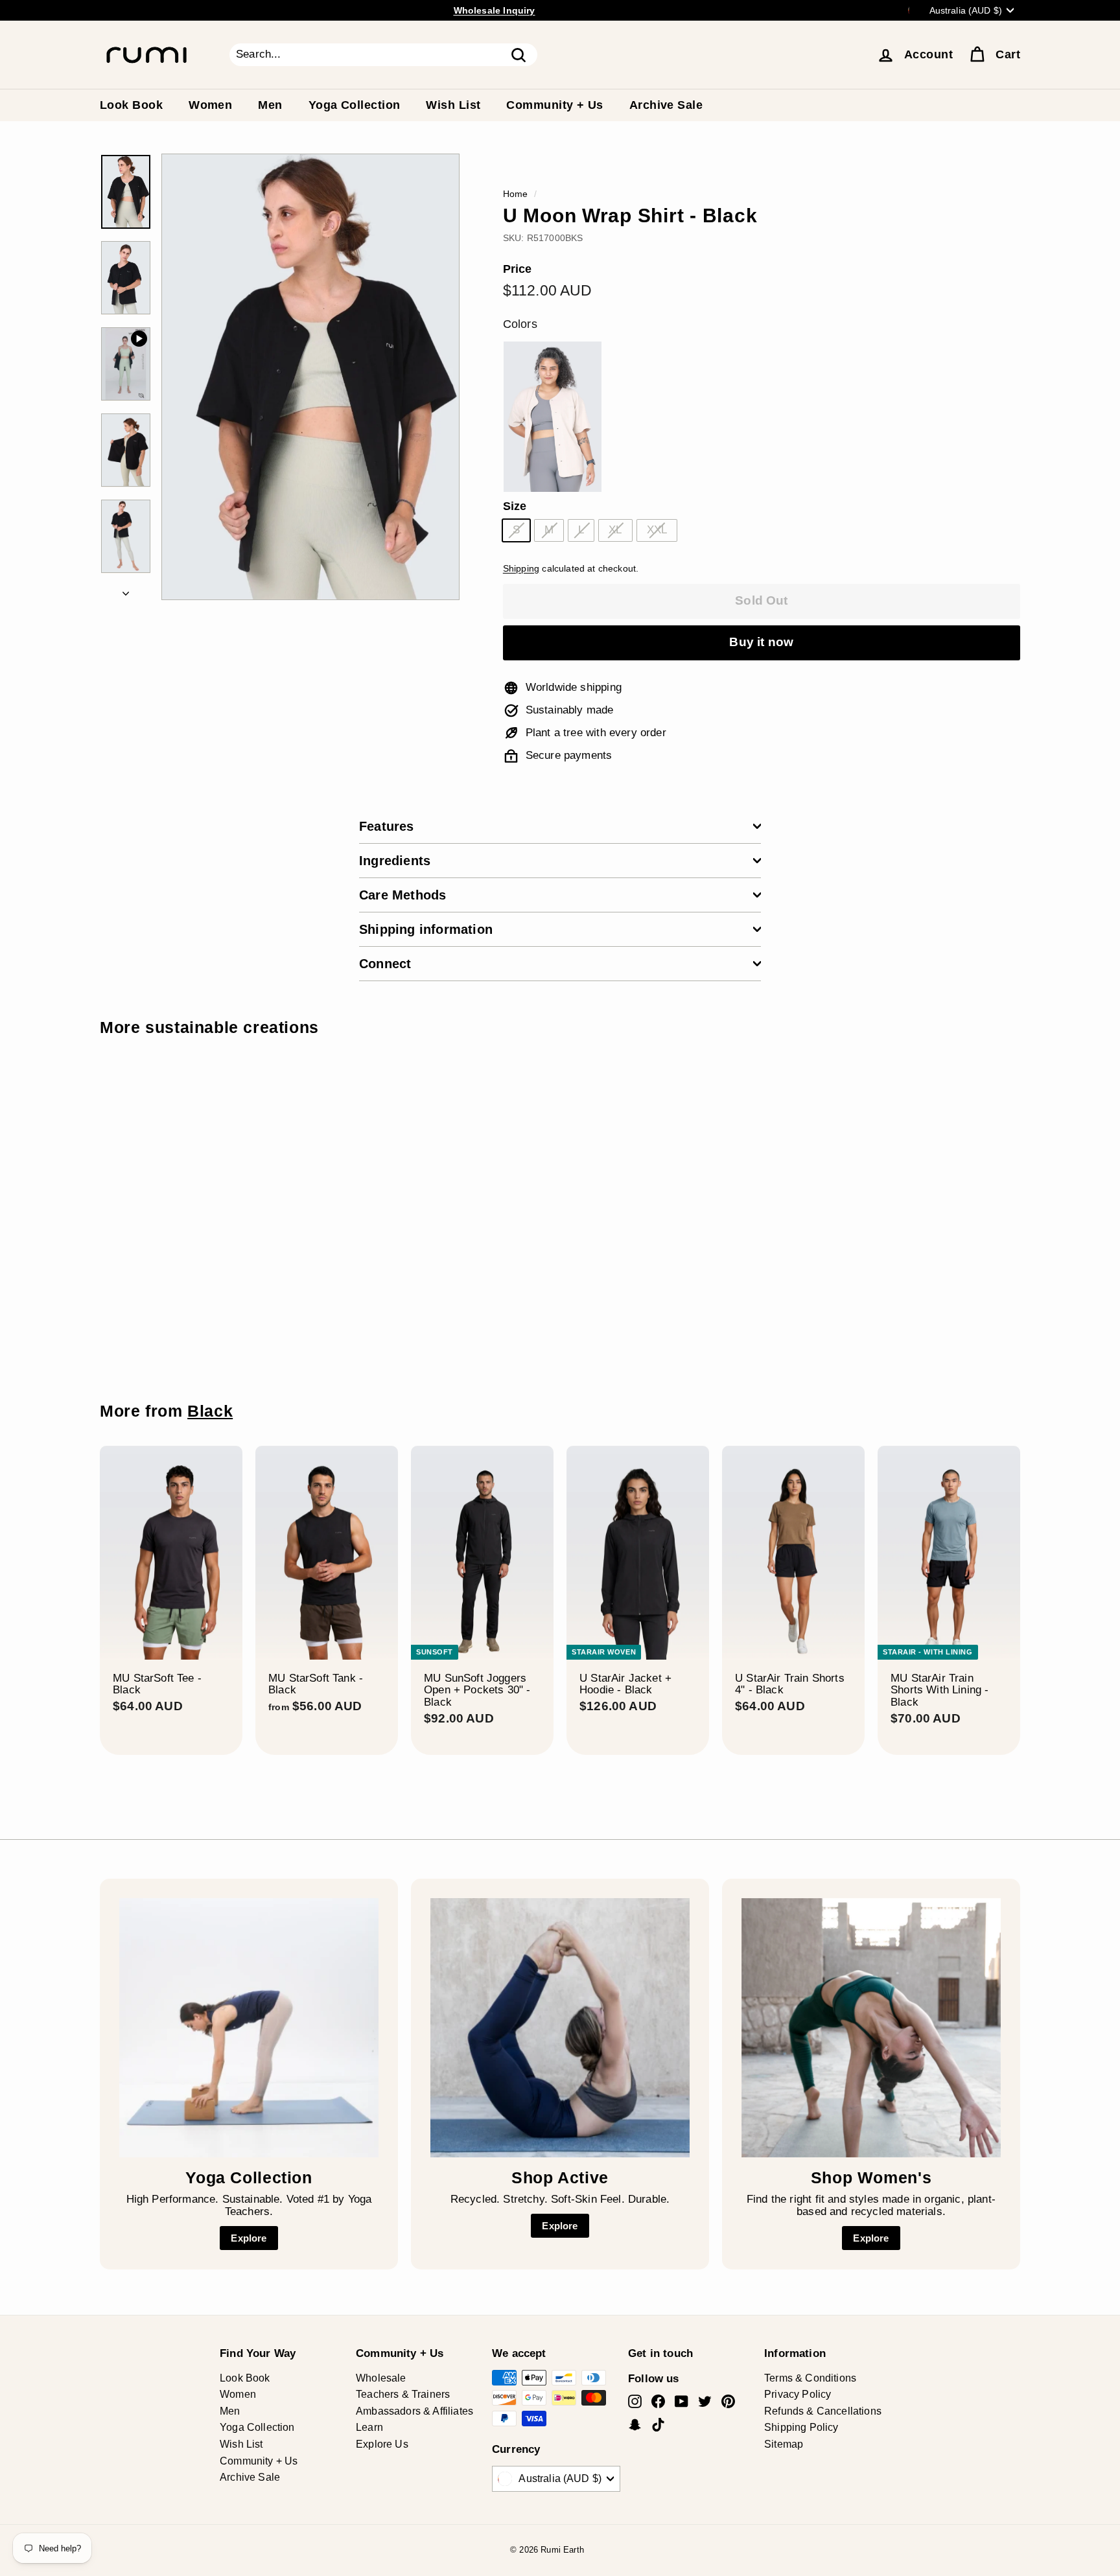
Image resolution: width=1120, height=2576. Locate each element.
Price (518, 269)
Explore (249, 2238)
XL (615, 530)
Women (210, 105)
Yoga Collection (355, 105)
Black (210, 1411)
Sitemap (784, 2444)
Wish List (453, 105)
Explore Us (382, 2444)
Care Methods (402, 895)
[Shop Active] (560, 2028)
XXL (657, 530)
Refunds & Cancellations (823, 2411)
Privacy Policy (798, 2394)
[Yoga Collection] (249, 2028)
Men (270, 105)
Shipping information (426, 929)
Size (515, 506)
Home (516, 194)
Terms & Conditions (810, 2378)
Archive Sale (666, 105)
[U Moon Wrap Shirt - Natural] (553, 417)
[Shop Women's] (871, 2028)
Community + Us (554, 105)
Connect (385, 964)
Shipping (521, 568)
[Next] (126, 591)
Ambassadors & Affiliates (414, 2411)
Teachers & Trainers (403, 2394)
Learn (369, 2427)
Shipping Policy (801, 2427)
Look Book (131, 105)
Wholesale (381, 2378)
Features (387, 826)
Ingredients (395, 861)
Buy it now (761, 642)
